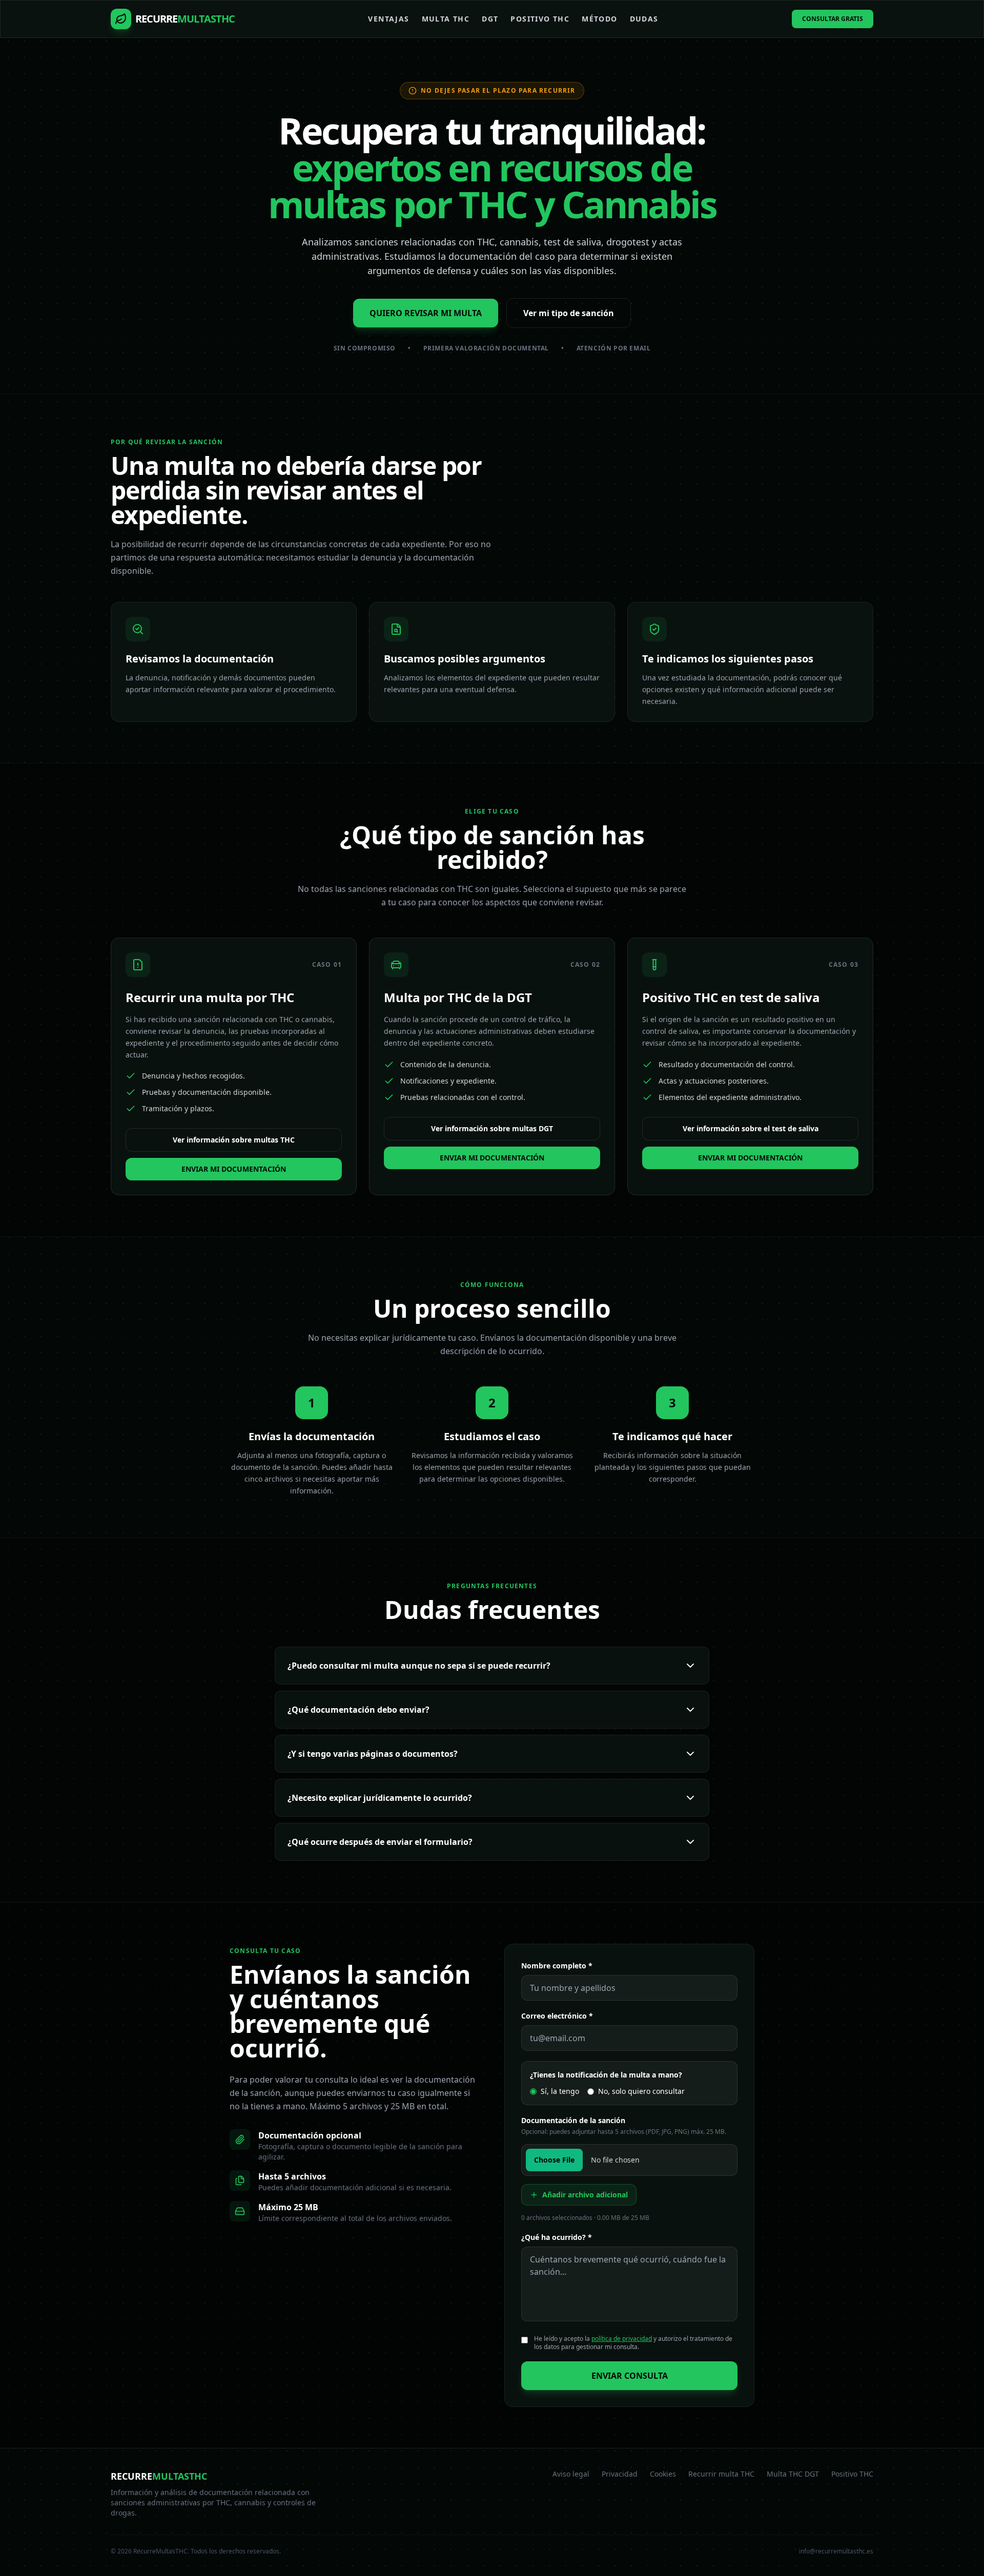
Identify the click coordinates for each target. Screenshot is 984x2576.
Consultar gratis (833, 19)
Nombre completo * (557, 1966)
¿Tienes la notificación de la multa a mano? (606, 2075)
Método (599, 19)
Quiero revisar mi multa (426, 313)
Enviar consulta (630, 2376)
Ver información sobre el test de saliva (751, 1128)
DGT (490, 19)
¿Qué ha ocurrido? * (557, 2237)
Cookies (663, 2474)
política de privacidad (622, 2339)
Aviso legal (571, 2474)
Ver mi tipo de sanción (569, 313)
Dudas (644, 19)
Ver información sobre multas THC (234, 1140)
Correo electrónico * (557, 2016)
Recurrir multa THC (721, 2474)
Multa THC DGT (793, 2474)
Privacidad (620, 2474)
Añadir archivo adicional (585, 2195)
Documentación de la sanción (573, 2120)
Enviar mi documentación (234, 1169)
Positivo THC (540, 19)
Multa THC (446, 19)
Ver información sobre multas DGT (492, 1128)
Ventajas (388, 19)
